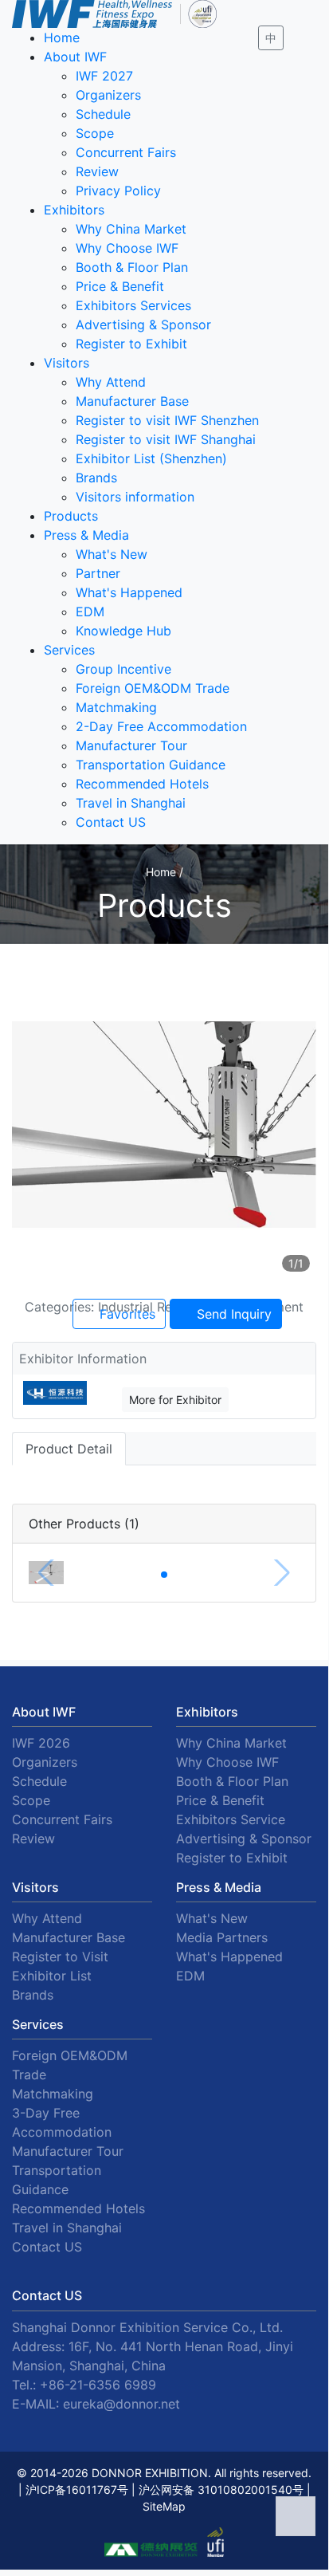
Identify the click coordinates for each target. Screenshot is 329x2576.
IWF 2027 (104, 76)
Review (97, 171)
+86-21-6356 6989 (98, 2385)
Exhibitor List (52, 1976)
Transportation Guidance (151, 765)
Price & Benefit (120, 286)
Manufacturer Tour (131, 745)
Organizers (108, 95)
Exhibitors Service (231, 1819)
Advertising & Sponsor (143, 324)
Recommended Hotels (142, 784)
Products (71, 516)
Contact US (111, 822)
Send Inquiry (232, 1314)
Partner (98, 573)
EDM (90, 612)
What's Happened (129, 592)
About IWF (75, 57)
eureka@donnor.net (121, 2404)
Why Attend (111, 382)
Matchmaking (116, 707)
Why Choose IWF (127, 248)
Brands (96, 478)
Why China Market (131, 229)
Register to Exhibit (131, 344)
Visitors (67, 363)
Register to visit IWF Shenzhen (167, 420)
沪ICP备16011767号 (77, 2489)
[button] (164, 1575)
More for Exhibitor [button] (175, 1400)
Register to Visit (60, 1957)
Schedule (103, 114)
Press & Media (86, 535)
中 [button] (271, 38)
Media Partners (222, 1937)
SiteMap (164, 2506)
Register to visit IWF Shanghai (166, 439)
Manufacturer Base (132, 401)
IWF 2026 (41, 1743)
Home (62, 37)
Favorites (125, 1314)
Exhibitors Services (133, 305)
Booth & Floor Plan (132, 267)
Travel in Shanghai (131, 803)
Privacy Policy (118, 191)
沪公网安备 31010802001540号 (221, 2489)
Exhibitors (74, 210)
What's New (112, 554)
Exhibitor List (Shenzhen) (151, 458)
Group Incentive (123, 669)
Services (69, 650)
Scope (95, 133)
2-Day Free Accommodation (161, 726)
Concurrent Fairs (126, 152)
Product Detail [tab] (69, 1449)
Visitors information (135, 497)
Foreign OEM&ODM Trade (153, 688)
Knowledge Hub (123, 631)
